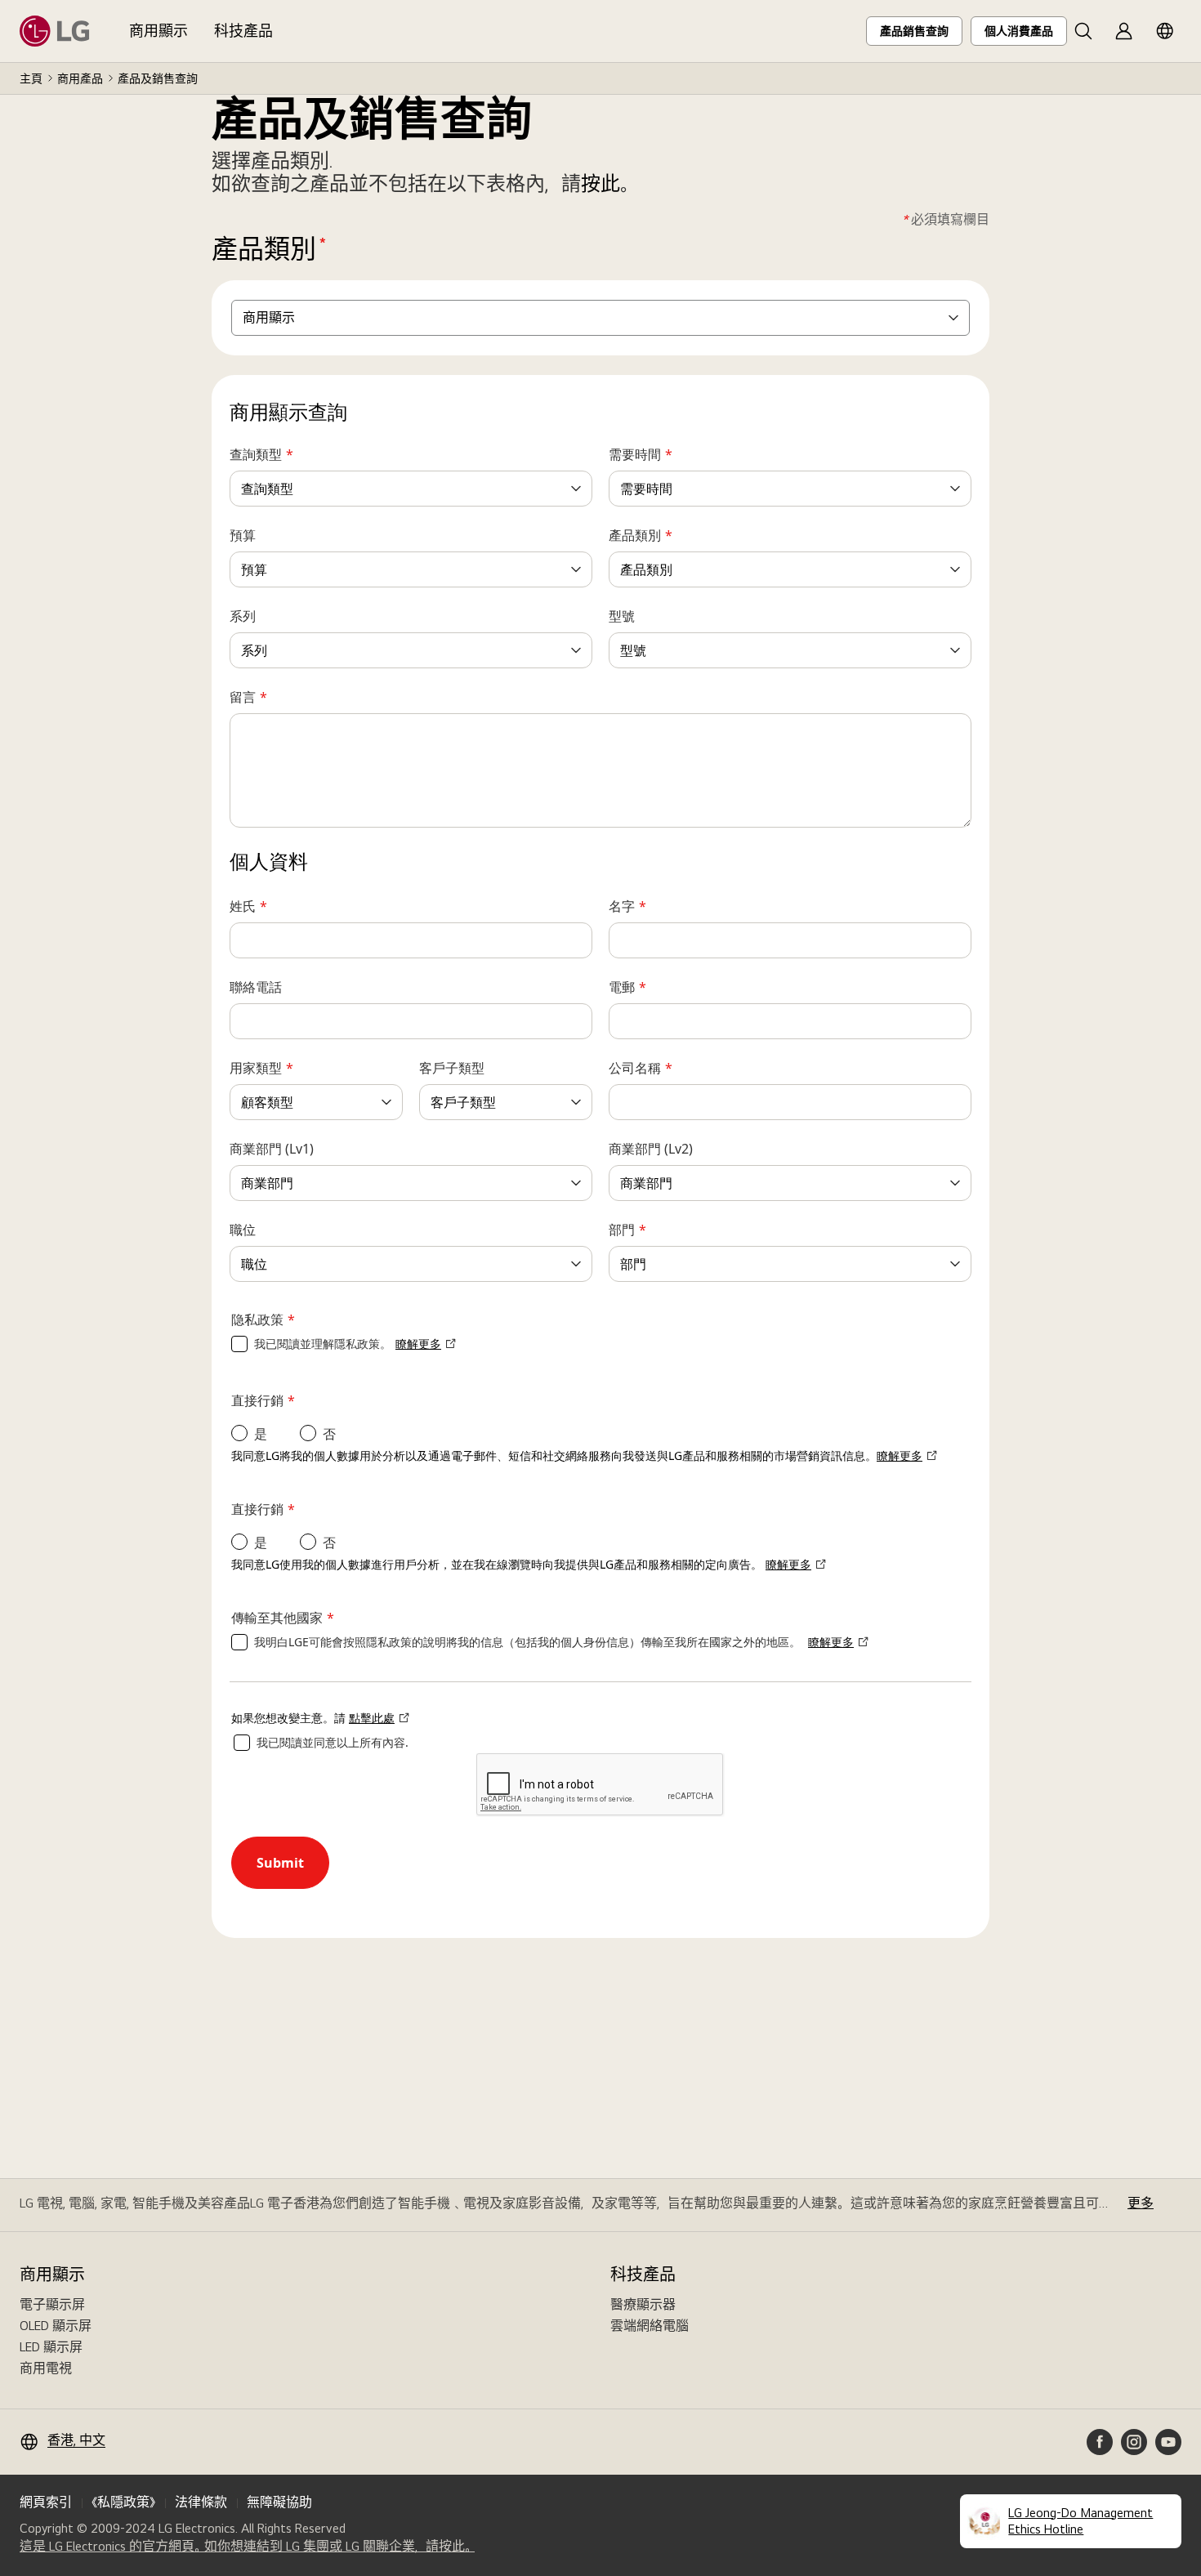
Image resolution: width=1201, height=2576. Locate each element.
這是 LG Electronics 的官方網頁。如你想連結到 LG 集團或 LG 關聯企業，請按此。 (247, 2547)
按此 (600, 183)
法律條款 (201, 2502)
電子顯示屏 (52, 2304)
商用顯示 (158, 31)
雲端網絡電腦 (650, 2326)
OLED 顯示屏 (56, 2326)
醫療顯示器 (643, 2304)
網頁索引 (46, 2502)
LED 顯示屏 (51, 2347)
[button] (1083, 31)
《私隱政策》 (123, 2502)
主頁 (31, 78)
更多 (1141, 2203)
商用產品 (80, 78)
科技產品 (243, 31)
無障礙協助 (279, 2502)
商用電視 (46, 2368)
